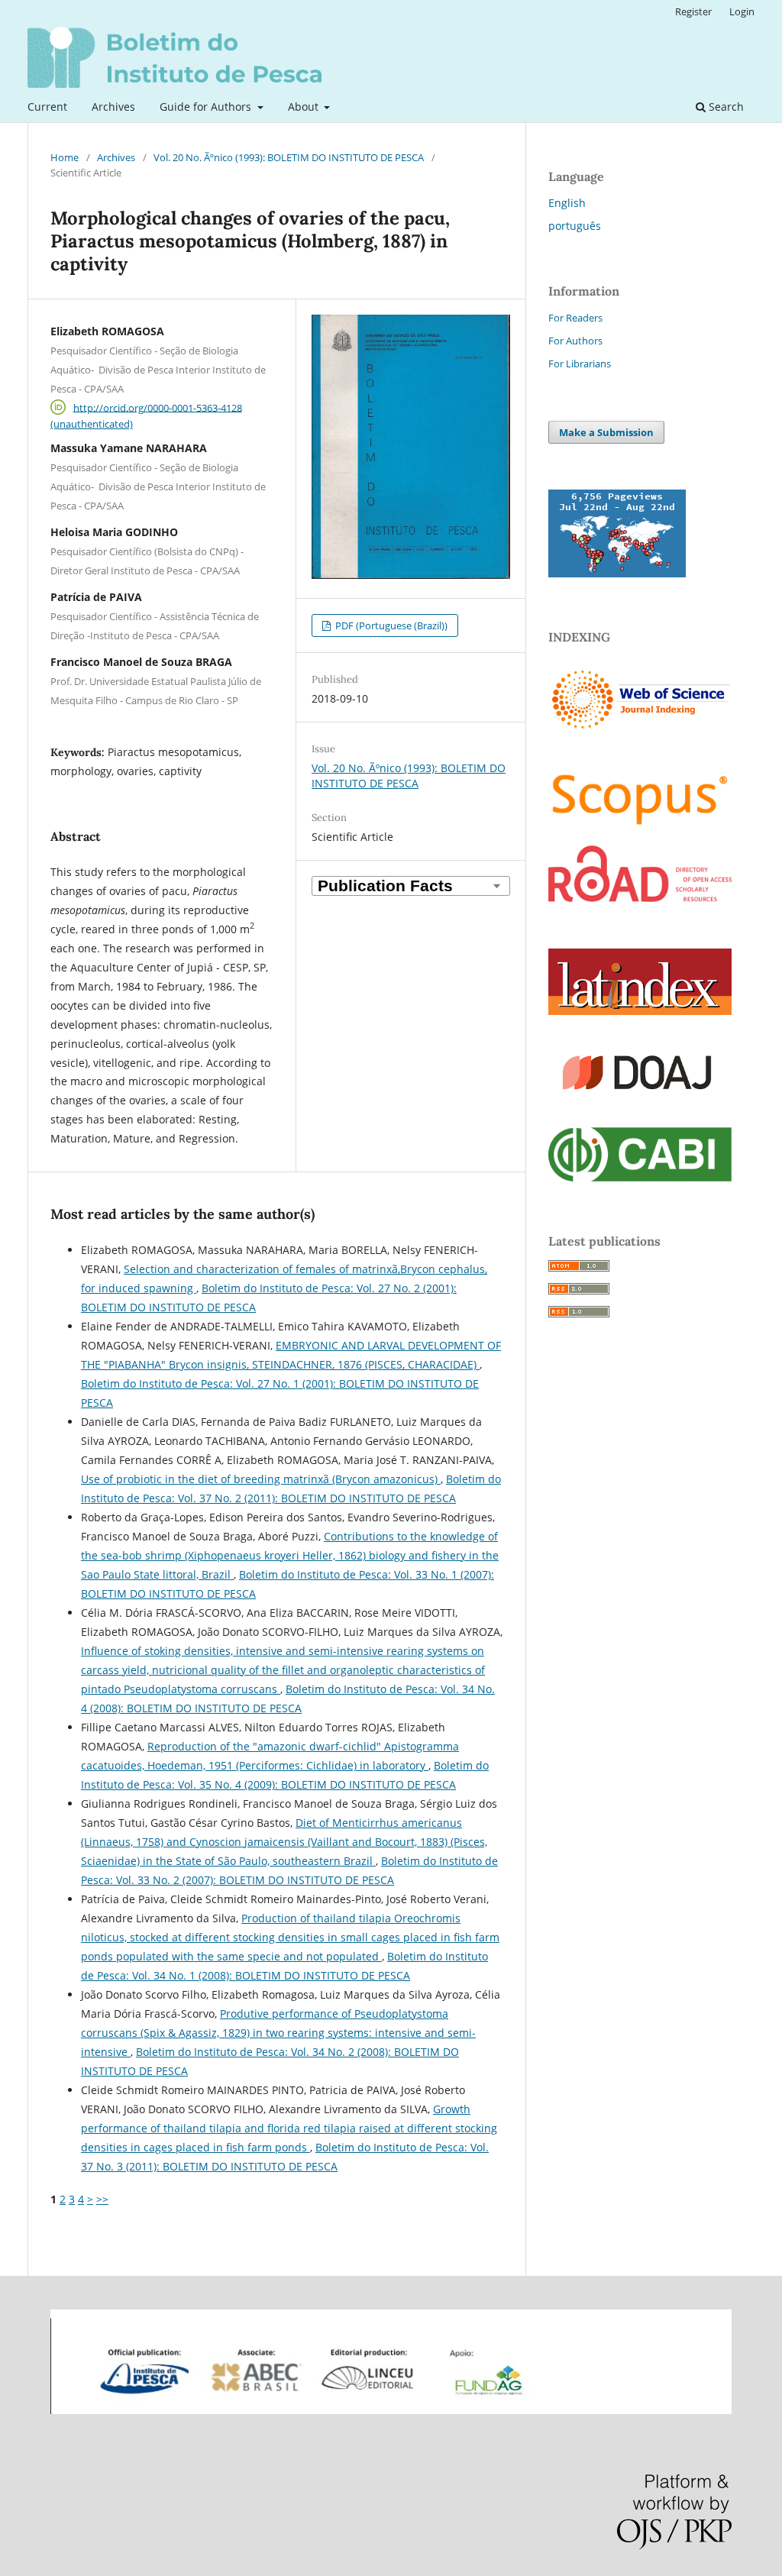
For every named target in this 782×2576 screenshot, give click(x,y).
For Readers (575, 318)
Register (693, 11)
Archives (113, 107)
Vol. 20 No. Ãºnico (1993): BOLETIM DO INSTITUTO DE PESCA (289, 157)
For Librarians (580, 364)
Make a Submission (606, 432)
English (567, 203)
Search (725, 107)
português (575, 226)
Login (742, 11)
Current (47, 107)
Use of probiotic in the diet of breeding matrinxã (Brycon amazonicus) (261, 1479)
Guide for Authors (207, 107)
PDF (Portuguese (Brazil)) (390, 625)
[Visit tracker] (617, 573)
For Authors (575, 341)
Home (65, 157)
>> (102, 2199)
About (305, 107)
